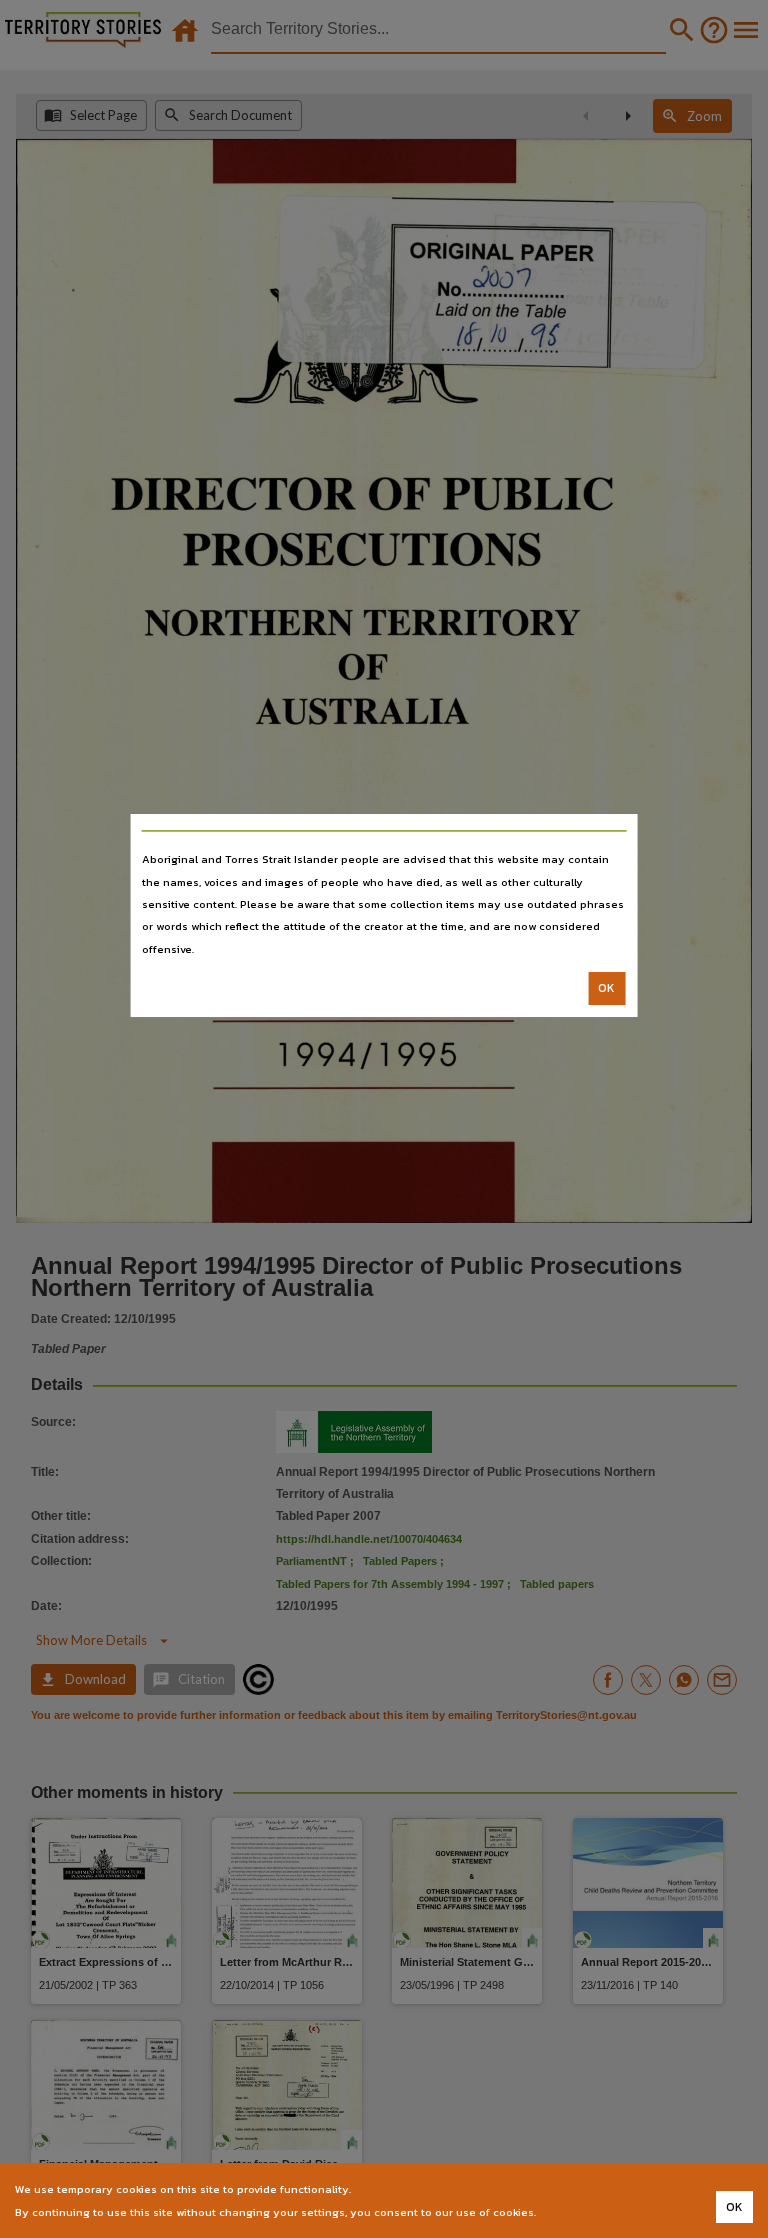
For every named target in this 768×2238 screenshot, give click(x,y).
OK (606, 988)
